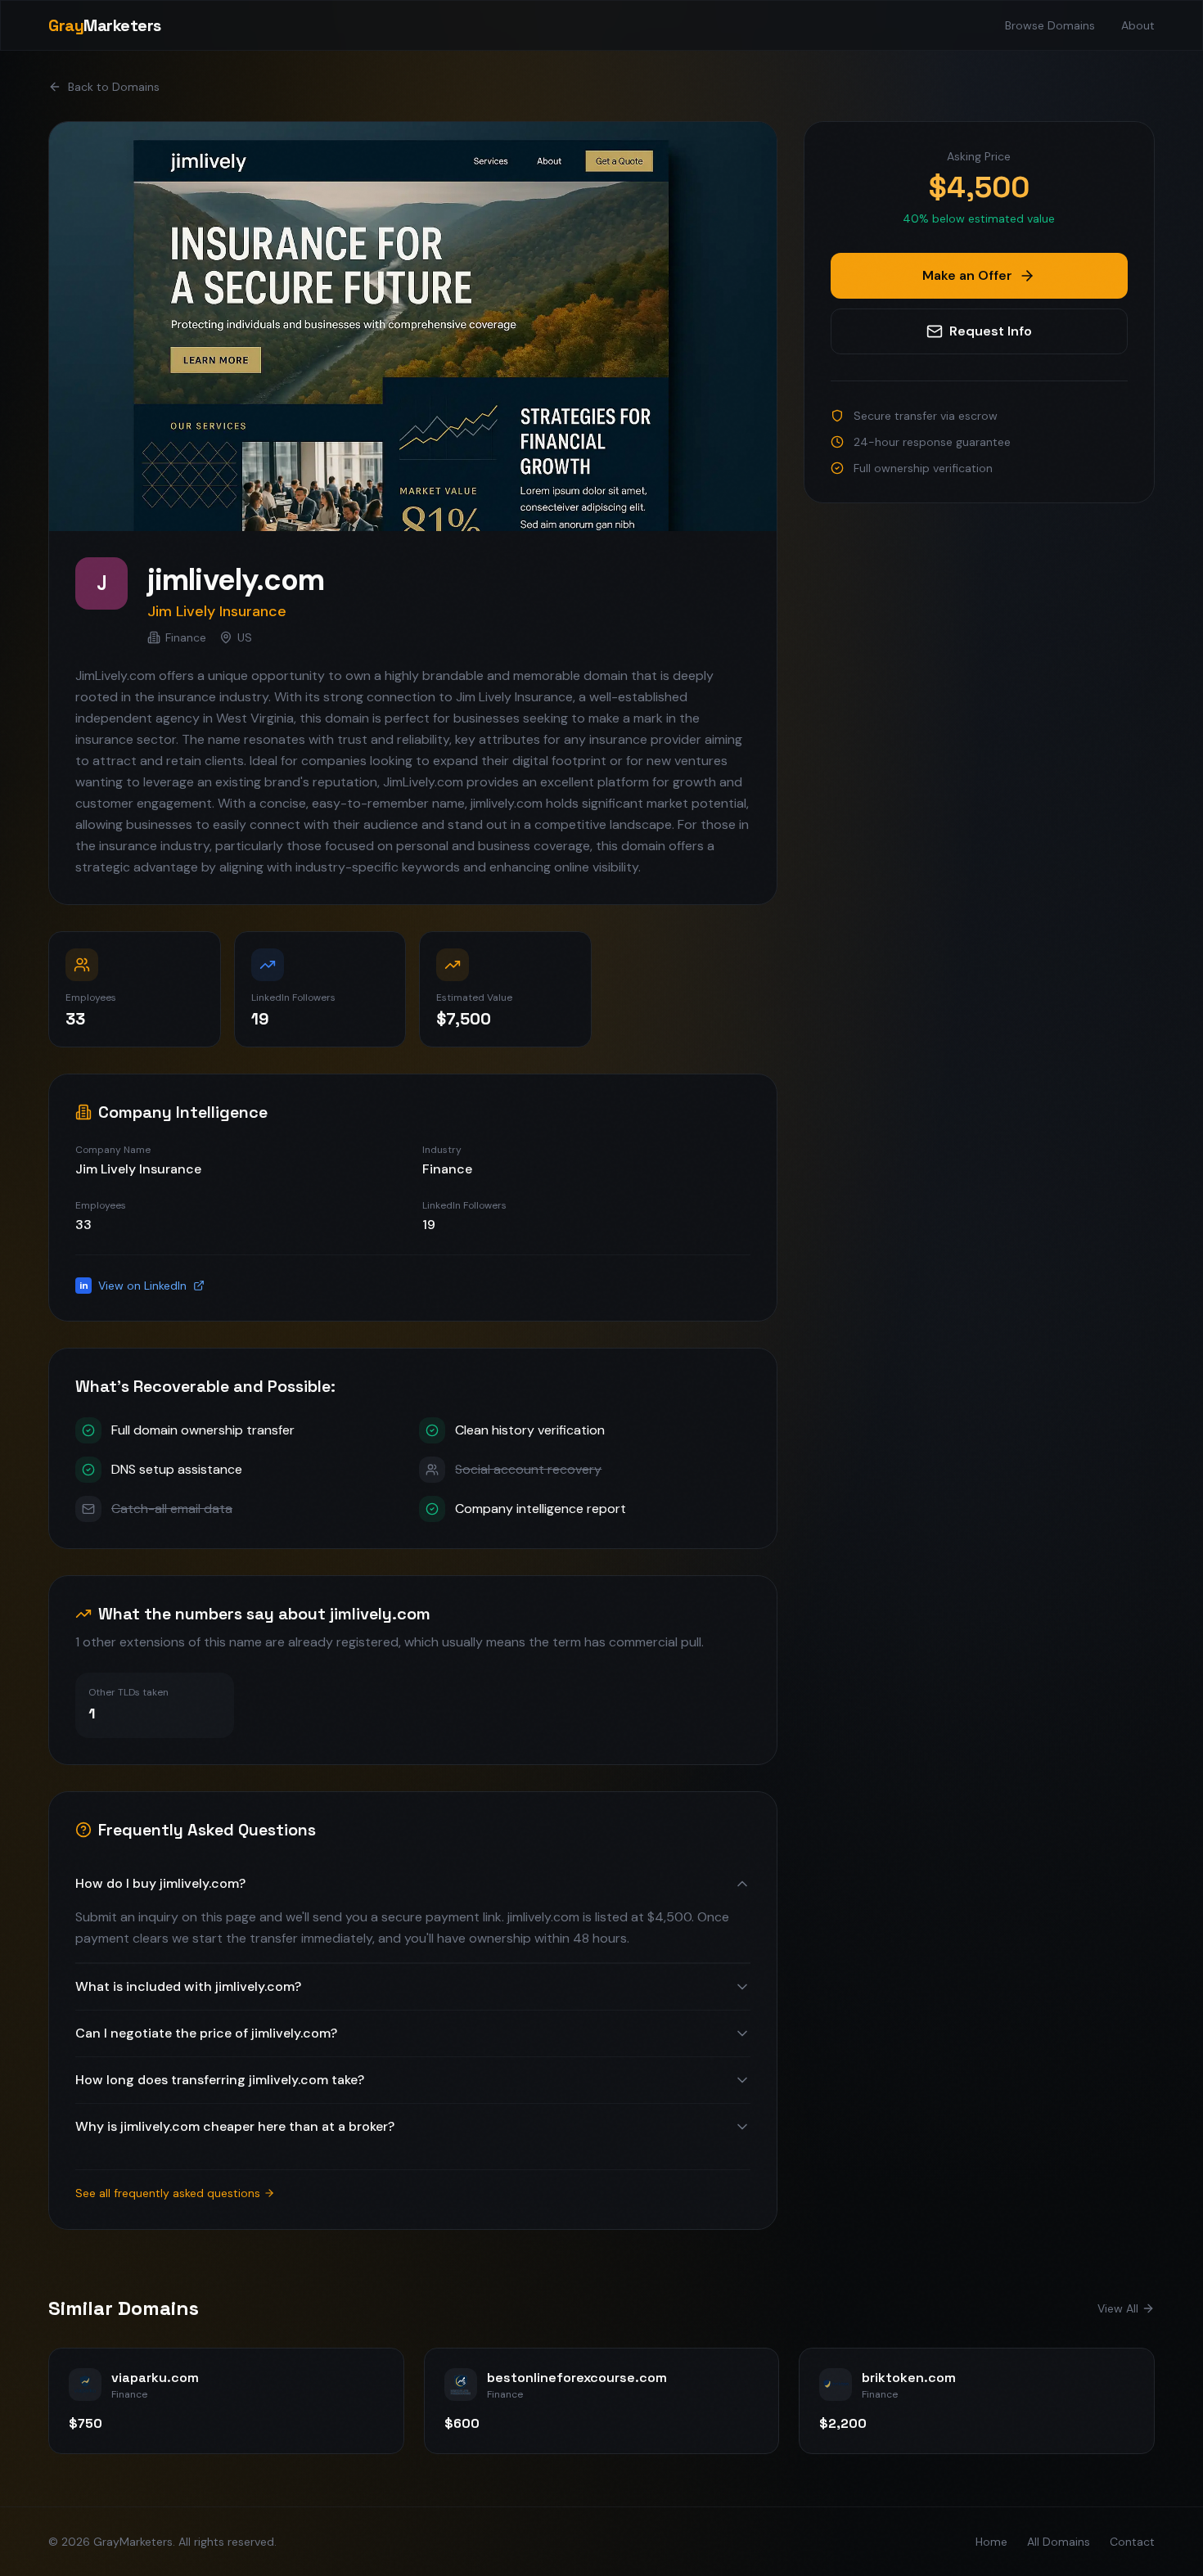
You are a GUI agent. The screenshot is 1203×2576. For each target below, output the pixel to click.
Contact (1132, 2542)
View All (1118, 2308)
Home (991, 2542)
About (1138, 25)
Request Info (991, 331)
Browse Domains (1050, 25)
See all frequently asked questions (168, 2193)
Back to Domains (114, 87)
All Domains (1059, 2542)
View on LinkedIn (133, 1286)
